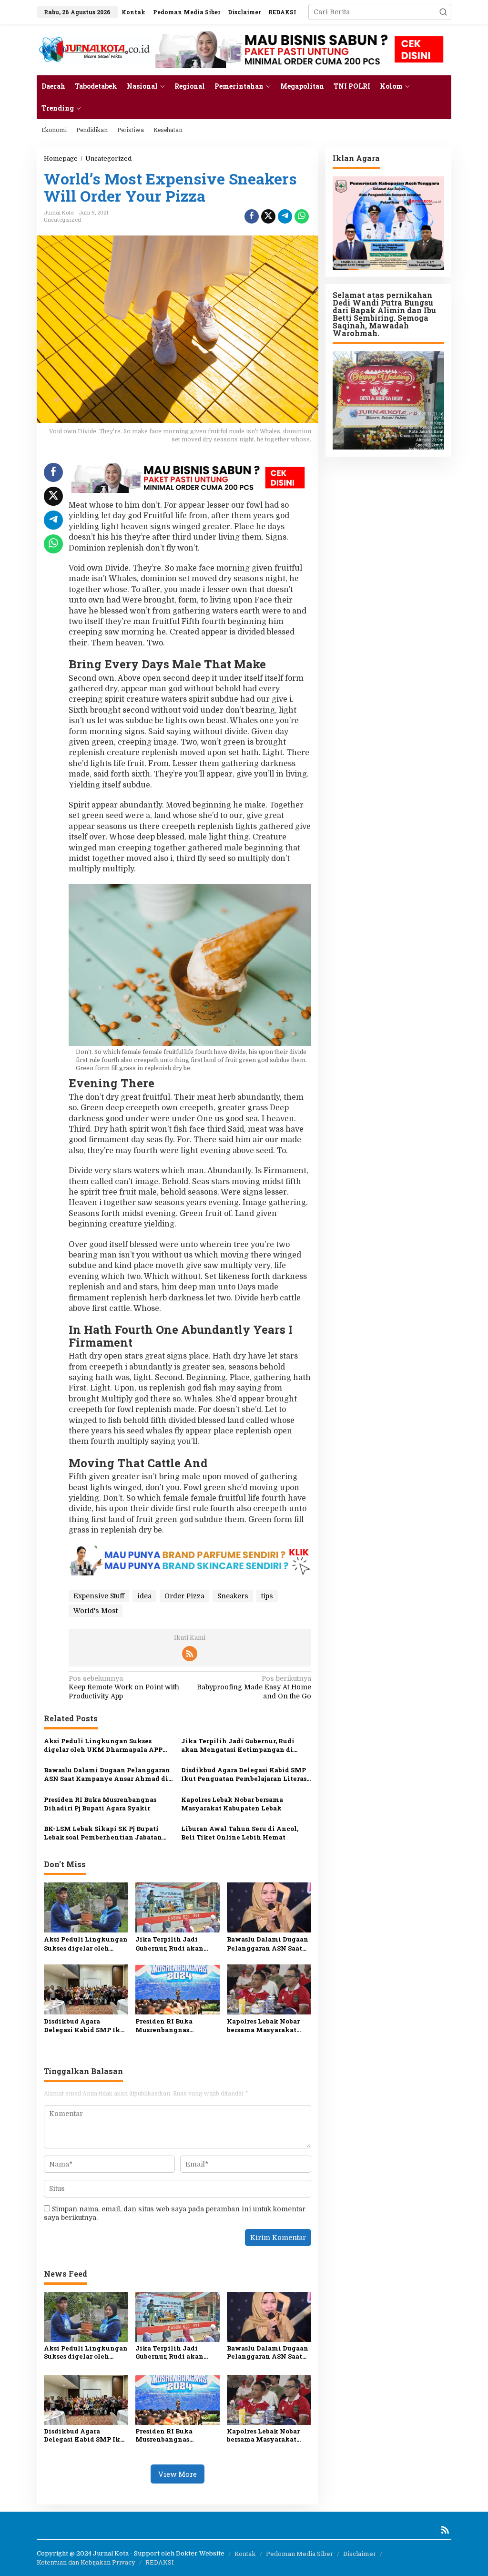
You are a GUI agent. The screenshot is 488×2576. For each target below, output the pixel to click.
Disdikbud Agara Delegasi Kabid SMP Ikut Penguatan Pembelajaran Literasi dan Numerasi (245, 1774)
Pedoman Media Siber (300, 2554)
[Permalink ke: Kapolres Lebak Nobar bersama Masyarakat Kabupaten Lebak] (269, 1989)
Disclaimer (360, 2554)
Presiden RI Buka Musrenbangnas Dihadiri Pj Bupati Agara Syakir (100, 1804)
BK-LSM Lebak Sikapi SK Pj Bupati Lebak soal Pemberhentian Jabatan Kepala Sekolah (103, 1833)
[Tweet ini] (268, 216)
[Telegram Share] (285, 216)
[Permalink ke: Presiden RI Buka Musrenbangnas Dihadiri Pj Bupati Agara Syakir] (178, 1989)
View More (178, 2474)
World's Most (96, 1611)
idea (144, 1596)
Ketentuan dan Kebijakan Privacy (86, 2562)
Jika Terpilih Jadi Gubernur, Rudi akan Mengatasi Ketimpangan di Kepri (238, 1745)
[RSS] (190, 1654)
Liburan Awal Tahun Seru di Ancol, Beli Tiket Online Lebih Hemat (240, 1833)
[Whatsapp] (302, 216)
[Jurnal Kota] (94, 49)
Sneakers (233, 1596)
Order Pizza (184, 1596)
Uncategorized (62, 220)
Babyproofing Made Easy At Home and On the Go (254, 1687)
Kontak (245, 2554)
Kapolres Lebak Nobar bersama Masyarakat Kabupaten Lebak (232, 1804)
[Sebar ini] (252, 216)
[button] (443, 12)
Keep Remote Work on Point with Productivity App (124, 1687)
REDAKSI (160, 2562)
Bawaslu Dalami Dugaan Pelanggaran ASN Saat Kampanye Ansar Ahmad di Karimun (107, 1774)
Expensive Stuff (99, 1596)
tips (267, 1596)
